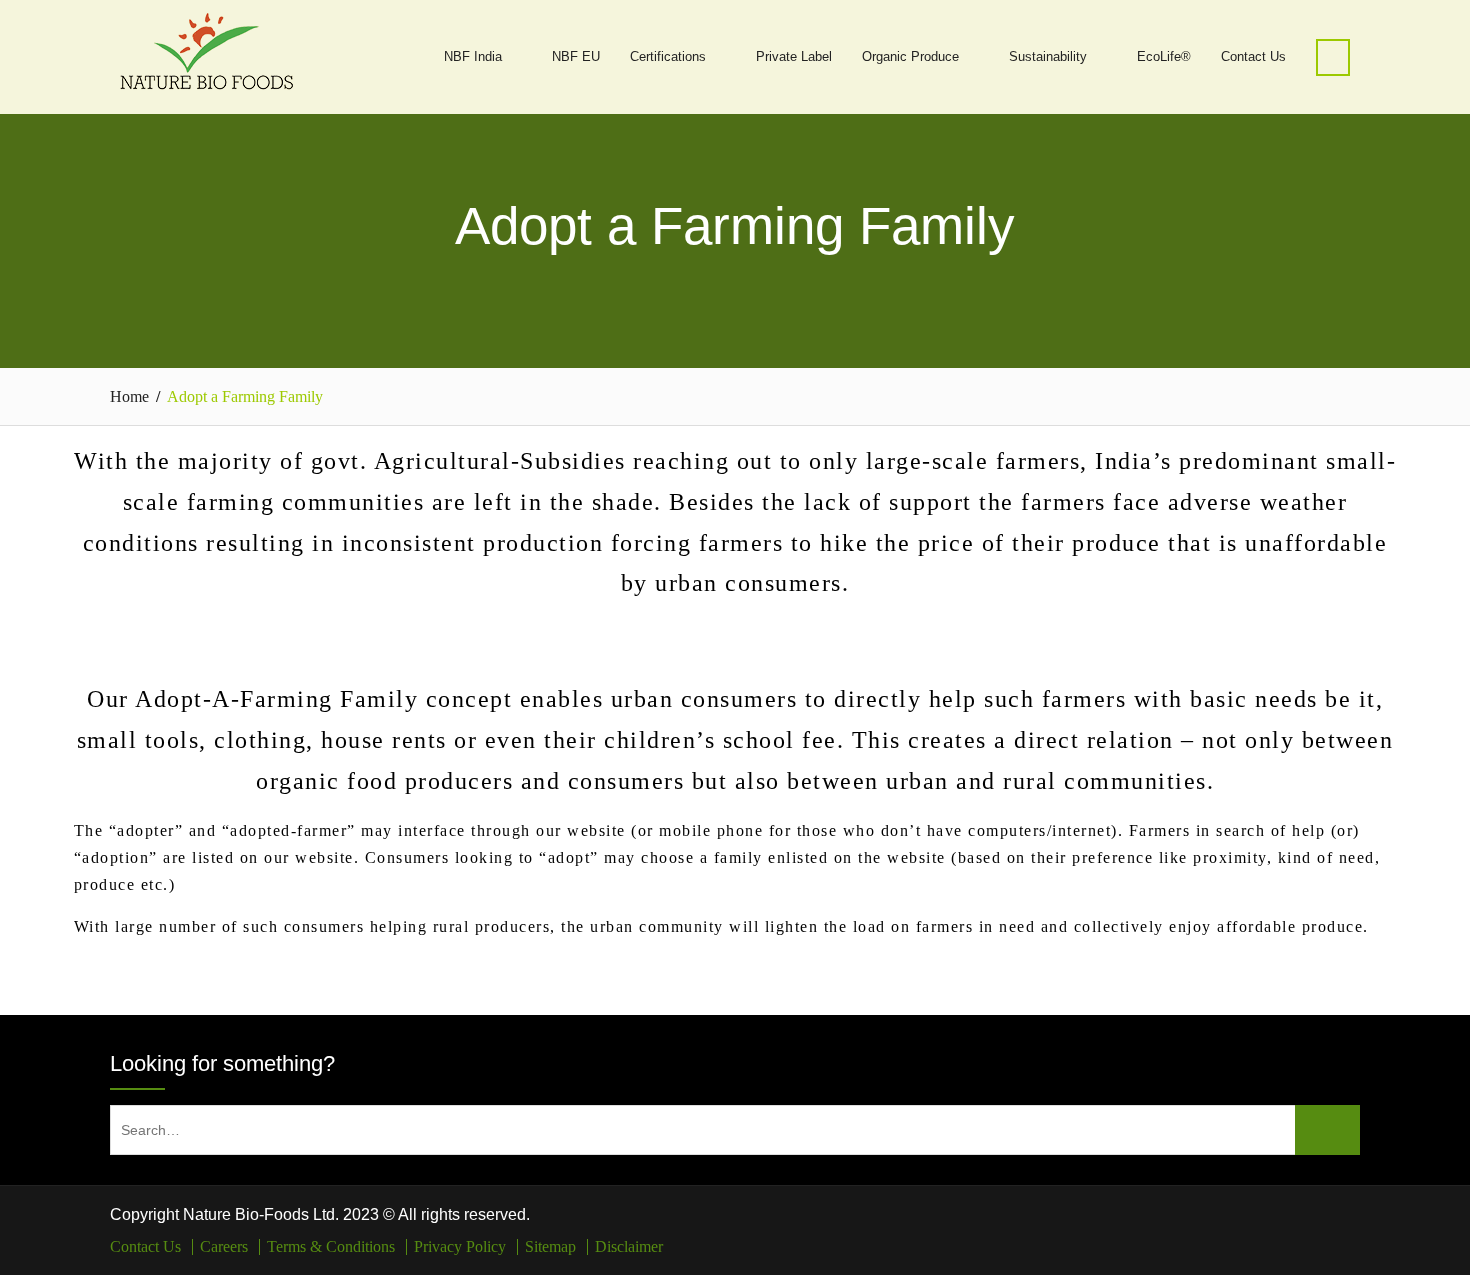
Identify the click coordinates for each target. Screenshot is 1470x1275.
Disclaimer (629, 1247)
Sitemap (550, 1247)
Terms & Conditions (331, 1247)
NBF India (473, 56)
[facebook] (1318, 1216)
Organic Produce (910, 56)
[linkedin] (1347, 1216)
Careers (224, 1247)
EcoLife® (1164, 56)
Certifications (668, 56)
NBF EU (576, 56)
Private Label (794, 56)
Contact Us (1253, 56)
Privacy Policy (460, 1247)
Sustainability (1048, 56)
